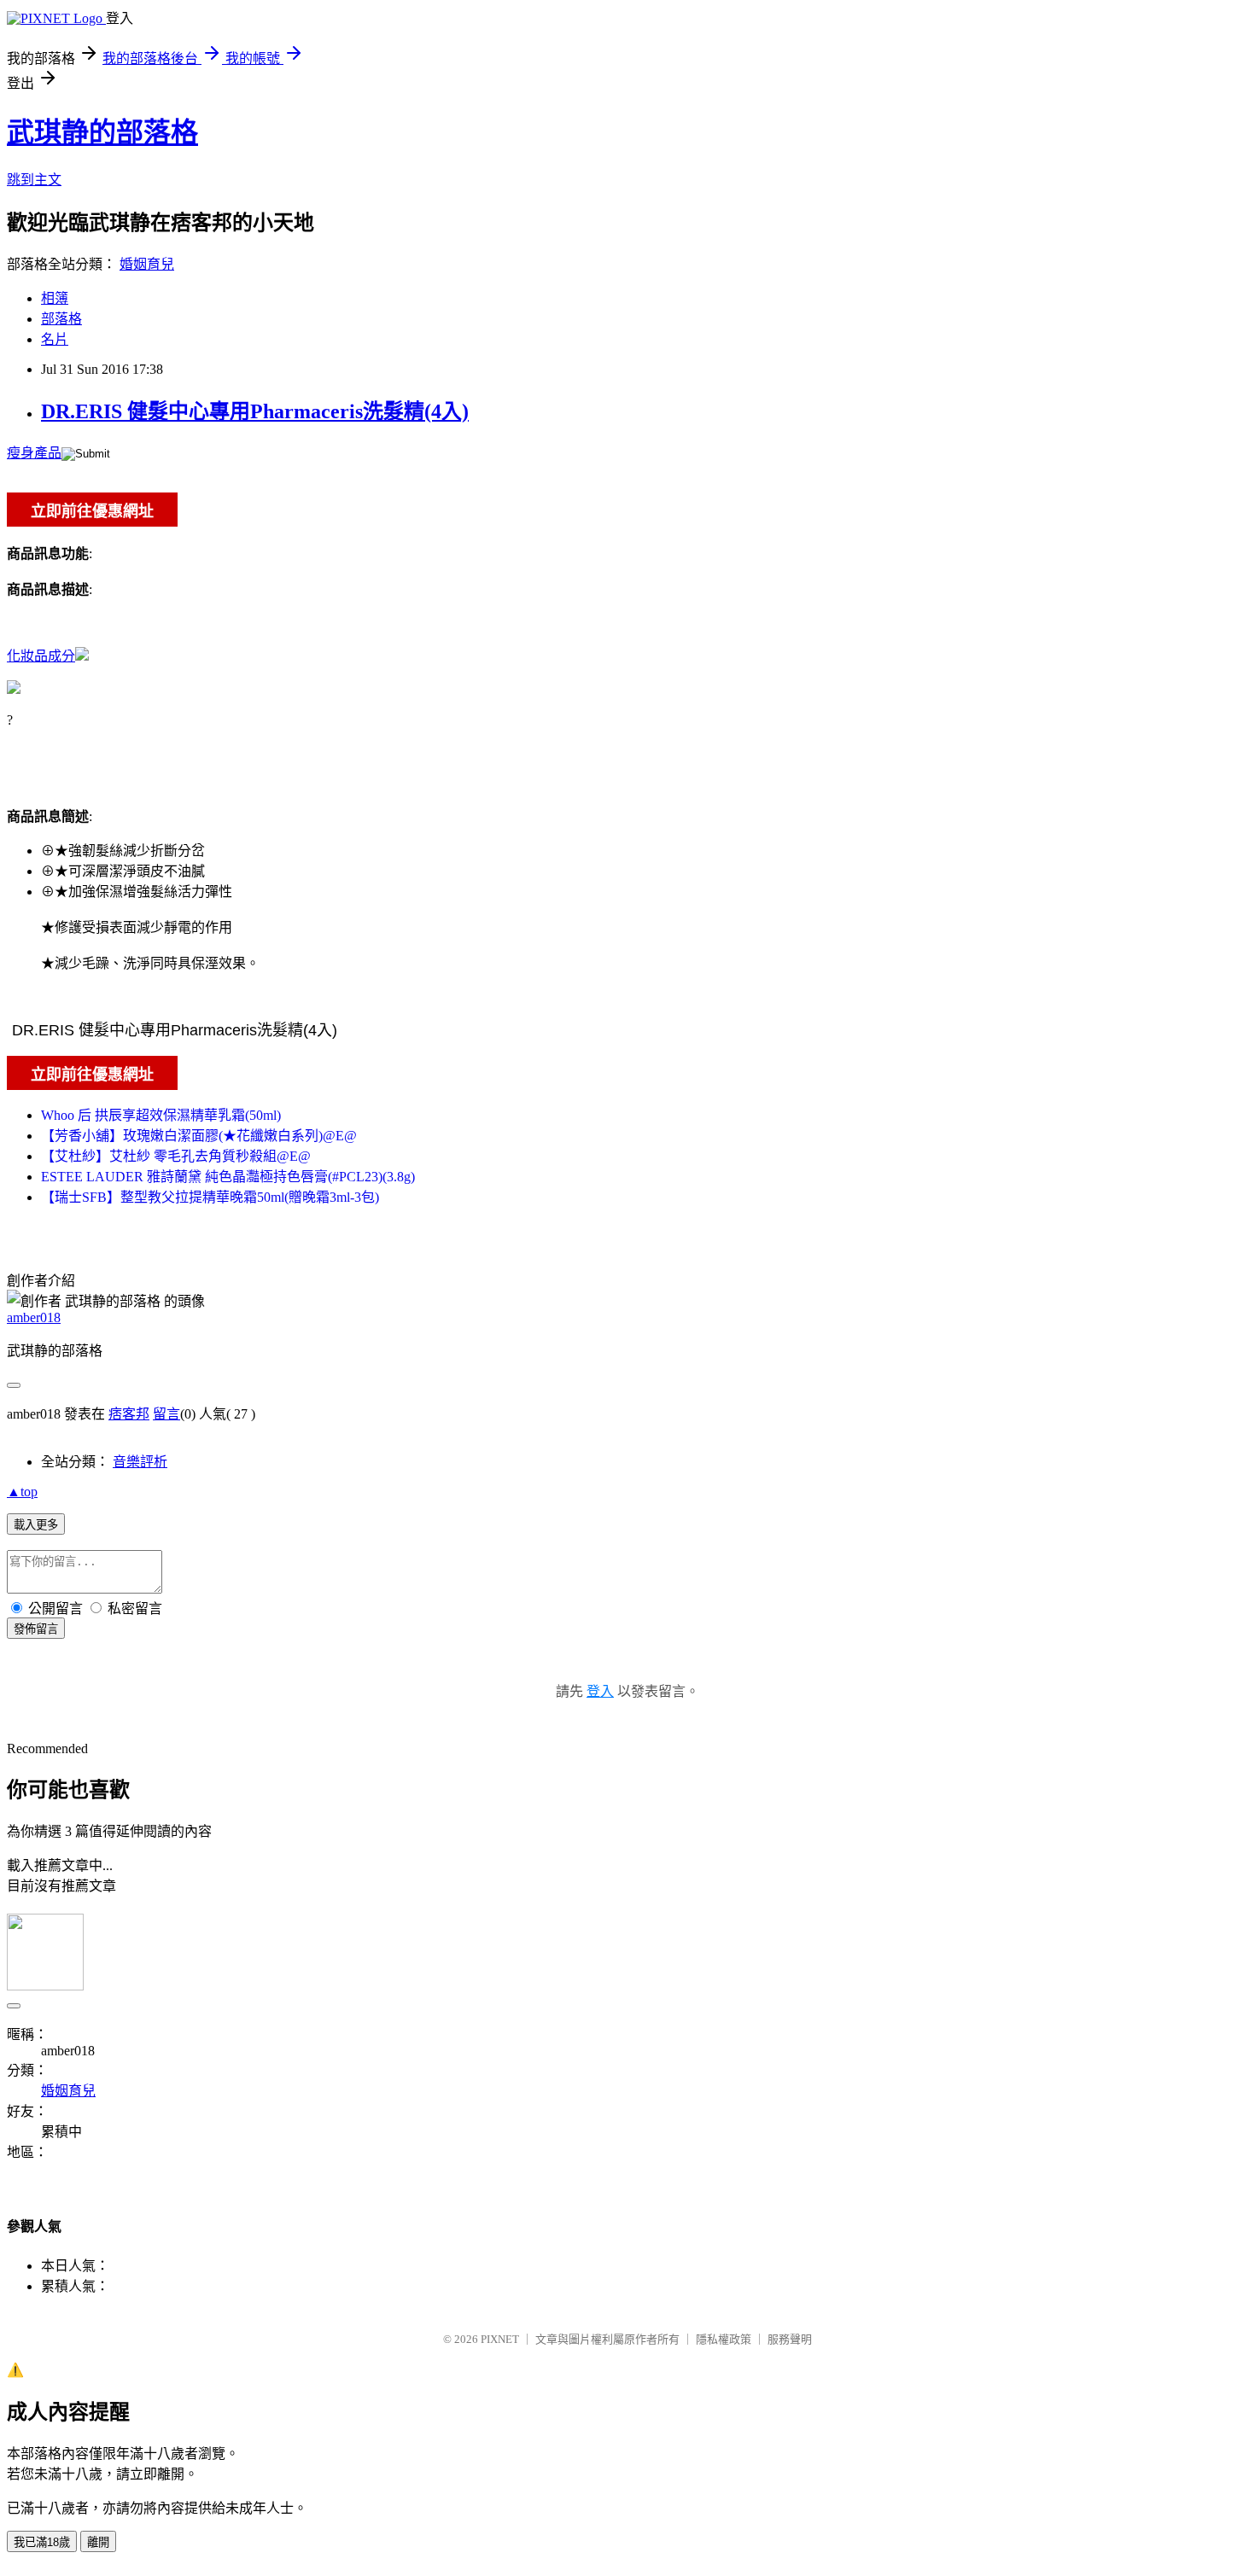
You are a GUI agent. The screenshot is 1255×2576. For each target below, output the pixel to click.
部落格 (61, 319)
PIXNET (500, 2339)
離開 (98, 2542)
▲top (22, 1492)
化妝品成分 (41, 656)
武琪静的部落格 (102, 132)
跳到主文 (34, 180)
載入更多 (36, 1525)
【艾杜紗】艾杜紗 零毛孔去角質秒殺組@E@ (176, 1156)
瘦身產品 (34, 453)
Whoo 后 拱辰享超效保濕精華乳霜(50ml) (161, 1115)
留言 (166, 1414)
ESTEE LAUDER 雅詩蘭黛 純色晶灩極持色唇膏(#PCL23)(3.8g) (228, 1177)
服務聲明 (790, 2339)
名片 (55, 339)
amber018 (34, 1317)
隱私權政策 (724, 2339)
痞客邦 (129, 1414)
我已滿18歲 (42, 2542)
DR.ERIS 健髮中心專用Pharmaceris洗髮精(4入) (255, 411)
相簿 (55, 298)
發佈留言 (36, 1629)
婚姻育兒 (147, 264)
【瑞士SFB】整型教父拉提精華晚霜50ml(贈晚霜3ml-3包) (210, 1197)
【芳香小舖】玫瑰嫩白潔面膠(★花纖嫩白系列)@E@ (199, 1136)
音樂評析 (140, 1462)
